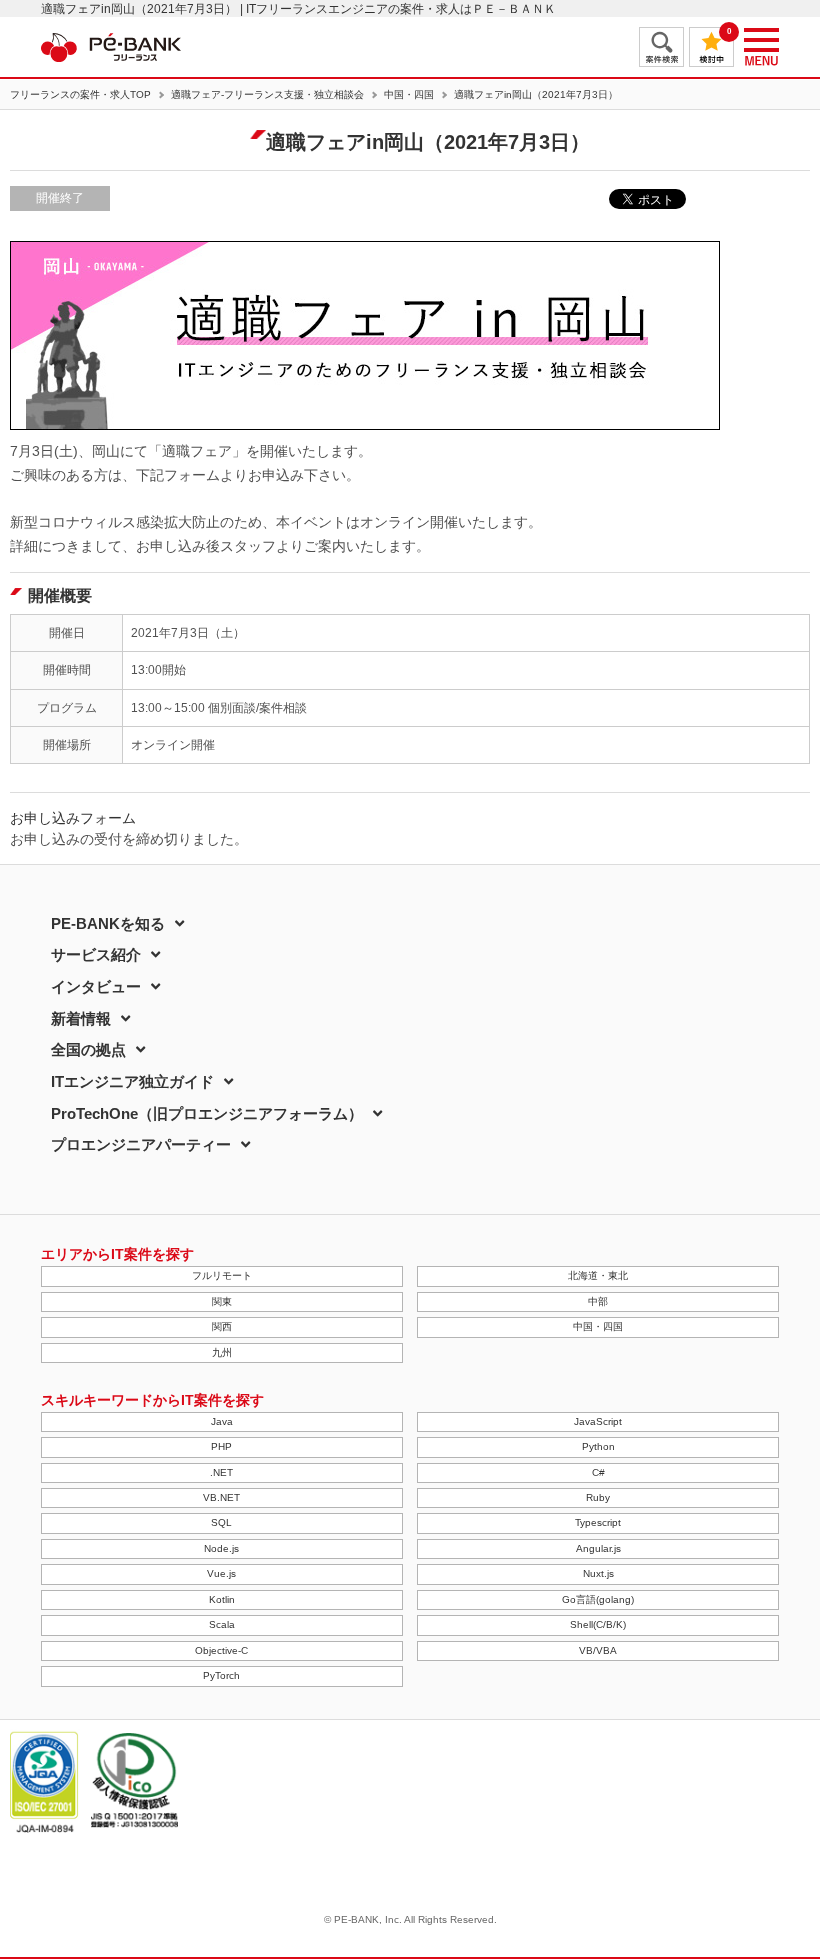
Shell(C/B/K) (598, 1624)
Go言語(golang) (598, 1599)
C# (598, 1472)
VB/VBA (598, 1650)
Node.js (221, 1548)
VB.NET (221, 1497)
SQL (221, 1522)
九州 (222, 1352)
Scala (222, 1624)
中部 (598, 1301)
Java (222, 1421)
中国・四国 (409, 95)
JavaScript (598, 1421)
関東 (222, 1301)
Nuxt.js (598, 1573)
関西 (222, 1326)
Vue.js (221, 1573)
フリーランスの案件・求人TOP (80, 95)
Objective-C (221, 1650)
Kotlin (222, 1599)
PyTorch (221, 1675)
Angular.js (598, 1548)
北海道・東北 (598, 1275)
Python (598, 1446)
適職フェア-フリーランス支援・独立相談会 (267, 95)
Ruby (598, 1497)
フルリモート (222, 1275)
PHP (221, 1446)
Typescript (598, 1522)
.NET (221, 1472)
